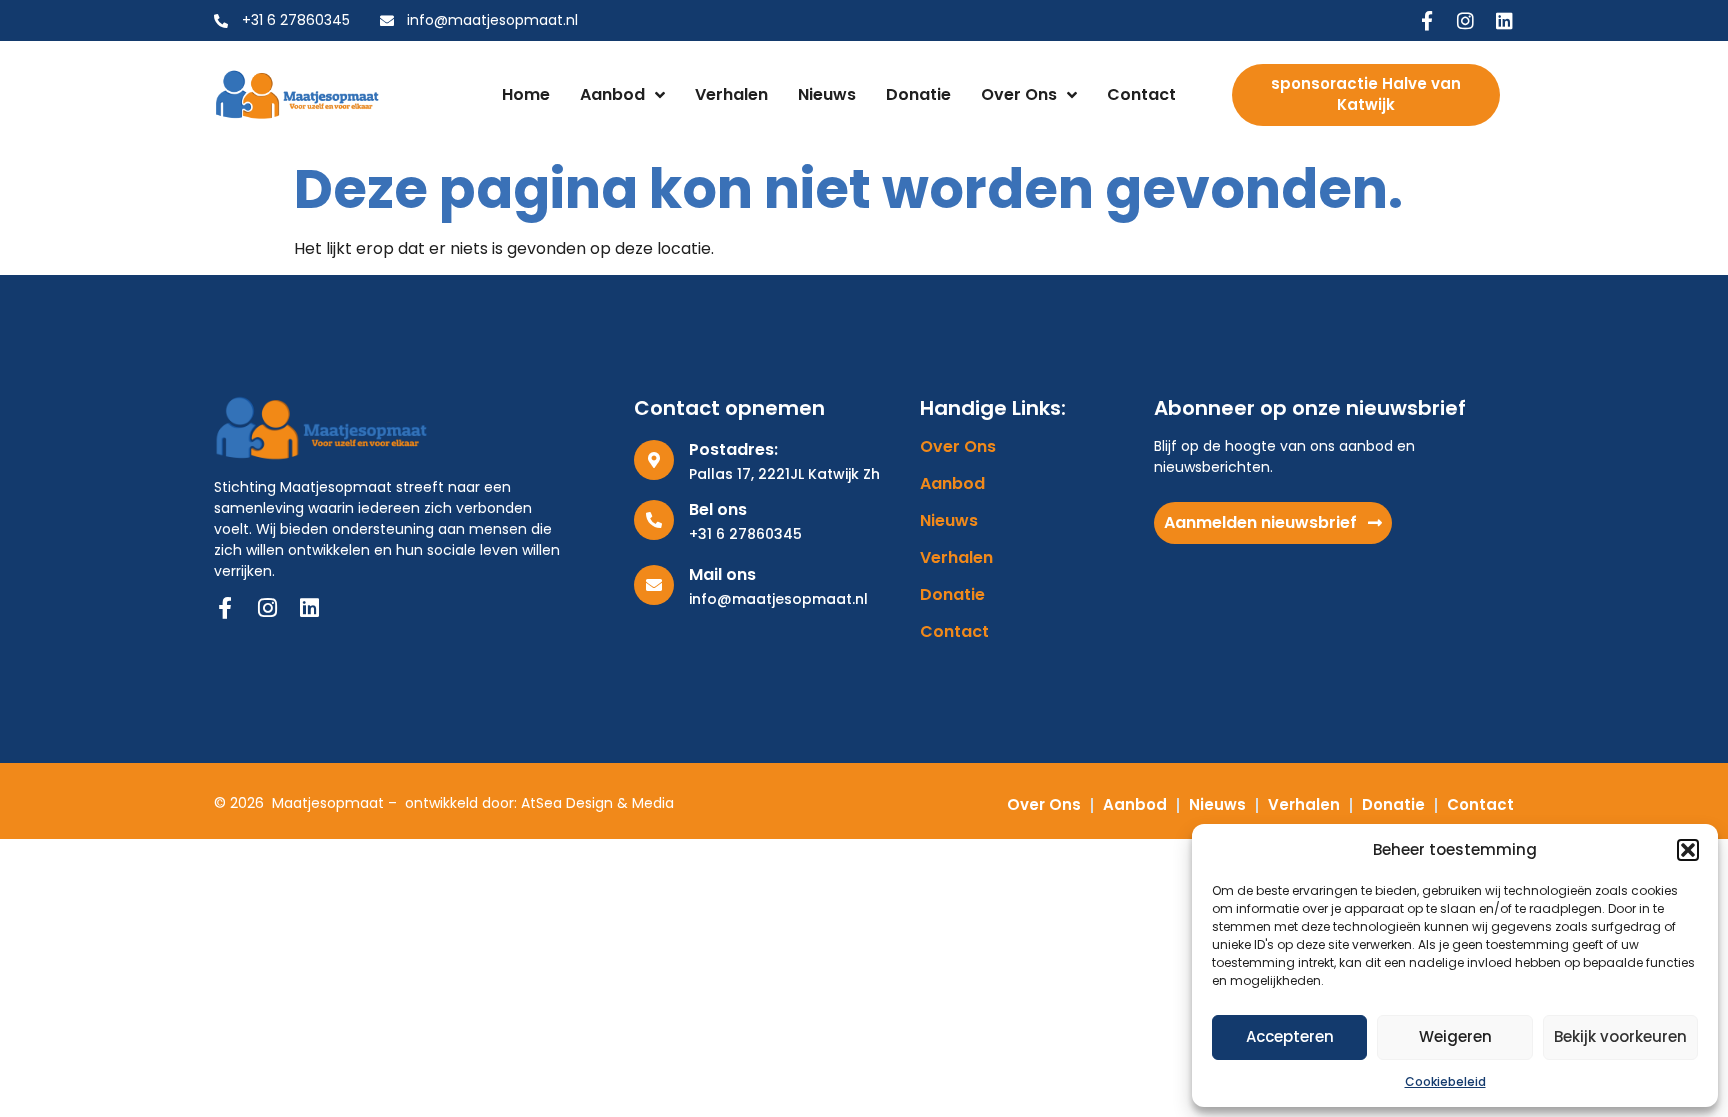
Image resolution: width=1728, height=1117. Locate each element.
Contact (1141, 94)
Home (526, 94)
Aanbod (612, 94)
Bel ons (718, 509)
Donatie (918, 94)
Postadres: (733, 449)
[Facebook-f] (1426, 20)
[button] (1688, 850)
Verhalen (731, 94)
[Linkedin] (1504, 20)
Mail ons (722, 574)
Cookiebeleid (1445, 1081)
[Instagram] (1465, 20)
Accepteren (1290, 1036)
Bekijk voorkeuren (1620, 1036)
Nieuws (827, 94)
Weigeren (1455, 1036)
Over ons (1019, 94)
